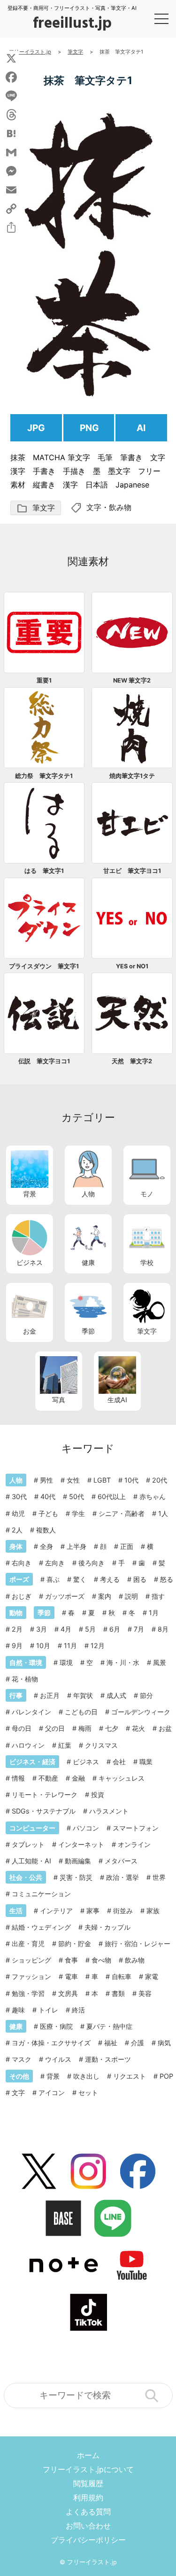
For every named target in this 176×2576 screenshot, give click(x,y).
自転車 (122, 1976)
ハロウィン (28, 1745)
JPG (36, 428)
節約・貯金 (75, 1944)
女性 (73, 1480)
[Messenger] (11, 171)
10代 (131, 1480)
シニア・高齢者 (122, 1513)
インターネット (81, 1844)
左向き (55, 1563)
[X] (11, 58)
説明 (131, 1596)
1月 (154, 1613)
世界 (159, 1877)
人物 (88, 1194)
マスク (22, 2059)
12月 (98, 1645)
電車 (71, 1976)
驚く (80, 1579)
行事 (16, 1695)
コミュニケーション (41, 1894)
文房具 (68, 1993)
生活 (16, 1911)
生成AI (117, 1400)
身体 (16, 1546)
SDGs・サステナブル (44, 1811)
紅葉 (65, 1745)
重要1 (44, 680)
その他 (19, 2076)
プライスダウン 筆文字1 (44, 966)
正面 (127, 1546)
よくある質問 (88, 2512)
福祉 (111, 2043)
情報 (18, 1778)
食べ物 (101, 1960)
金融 (78, 1778)
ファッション (31, 1976)
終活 (78, 2010)
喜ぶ (53, 1579)
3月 (42, 1629)
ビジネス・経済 (32, 1762)
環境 (66, 1662)
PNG (89, 428)
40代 (48, 1496)
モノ (147, 1194)
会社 (119, 1762)
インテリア (56, 1911)
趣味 (18, 2010)
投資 (98, 1795)
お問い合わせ (88, 2526)
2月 (17, 1629)
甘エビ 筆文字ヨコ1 (132, 871)
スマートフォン (136, 1828)
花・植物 (25, 1679)
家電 (152, 1976)
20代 (160, 1480)
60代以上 (112, 1496)
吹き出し (86, 2076)
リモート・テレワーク (45, 1795)
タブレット (28, 1844)
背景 (30, 1194)
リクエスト (130, 2076)
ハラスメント (109, 1811)
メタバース (121, 1861)
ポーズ (19, 1579)
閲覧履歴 (88, 2483)
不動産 (48, 1778)
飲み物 (120, 507)
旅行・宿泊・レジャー (138, 1944)
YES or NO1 (132, 966)
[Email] (11, 190)
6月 (115, 1629)
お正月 (50, 1695)
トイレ (48, 2010)
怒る (167, 1579)
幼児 (18, 1513)
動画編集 (78, 1861)
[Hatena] (11, 134)
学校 (147, 1262)
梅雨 (85, 1728)
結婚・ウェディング (41, 1927)
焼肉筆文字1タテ (132, 776)
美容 (145, 1993)
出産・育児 (28, 1944)
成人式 (116, 1695)
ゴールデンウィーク (141, 1712)
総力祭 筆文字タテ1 (44, 776)
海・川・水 (123, 1662)
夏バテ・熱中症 (109, 2026)
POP (166, 2076)
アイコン (52, 2093)
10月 (43, 1645)
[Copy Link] (11, 209)
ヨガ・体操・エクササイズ (51, 2043)
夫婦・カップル (107, 1927)
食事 (71, 1960)
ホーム (88, 2455)
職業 (146, 1762)
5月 (90, 1629)
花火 (138, 1728)
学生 (78, 1513)
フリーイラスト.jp (92, 2562)
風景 (160, 1662)
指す (158, 1596)
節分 (146, 1695)
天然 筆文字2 (132, 1061)
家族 (153, 1911)
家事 (93, 1911)
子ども (48, 1513)
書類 (118, 1993)
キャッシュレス (122, 1778)
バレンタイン (31, 1712)
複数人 (46, 1530)
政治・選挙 (122, 1877)
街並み (123, 1911)
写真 (59, 1400)
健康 (88, 1262)
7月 (139, 1629)
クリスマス (101, 1745)
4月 (66, 1629)
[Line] (11, 96)
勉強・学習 (28, 1993)
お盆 (165, 1728)
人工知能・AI (31, 1861)
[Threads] (11, 115)
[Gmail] (11, 152)
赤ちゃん (153, 1496)
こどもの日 (81, 1712)
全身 (46, 1546)
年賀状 (83, 1695)
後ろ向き (92, 1563)
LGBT (102, 1480)
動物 (16, 1613)
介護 (138, 2043)
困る (140, 1579)
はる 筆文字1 (44, 871)
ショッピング (31, 1960)
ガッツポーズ (65, 1596)
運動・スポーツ (108, 2059)
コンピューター (32, 1828)
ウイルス (58, 2059)
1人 (163, 1513)
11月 (70, 1645)
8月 (163, 1629)
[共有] (11, 228)
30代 (19, 1496)
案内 (105, 1596)
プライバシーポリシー (88, 2540)
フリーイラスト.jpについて (88, 2469)
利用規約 (88, 2497)
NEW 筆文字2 (132, 680)
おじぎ (22, 1596)
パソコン (86, 1828)
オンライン (134, 1844)
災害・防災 (76, 1877)
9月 (17, 1645)
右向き (22, 1563)
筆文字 (36, 508)
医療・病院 (56, 2026)
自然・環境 (26, 1662)
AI (141, 428)
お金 (30, 1331)
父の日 (55, 1728)
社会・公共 (26, 1877)
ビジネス (30, 1262)
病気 (164, 2043)
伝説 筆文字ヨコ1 (44, 1061)
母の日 (22, 1728)
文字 (94, 507)
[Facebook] (11, 77)
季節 (88, 1331)
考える (110, 1579)
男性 (46, 1480)
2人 (17, 1530)
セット (88, 2093)
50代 (77, 1496)
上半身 (77, 1546)
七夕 (112, 1728)
